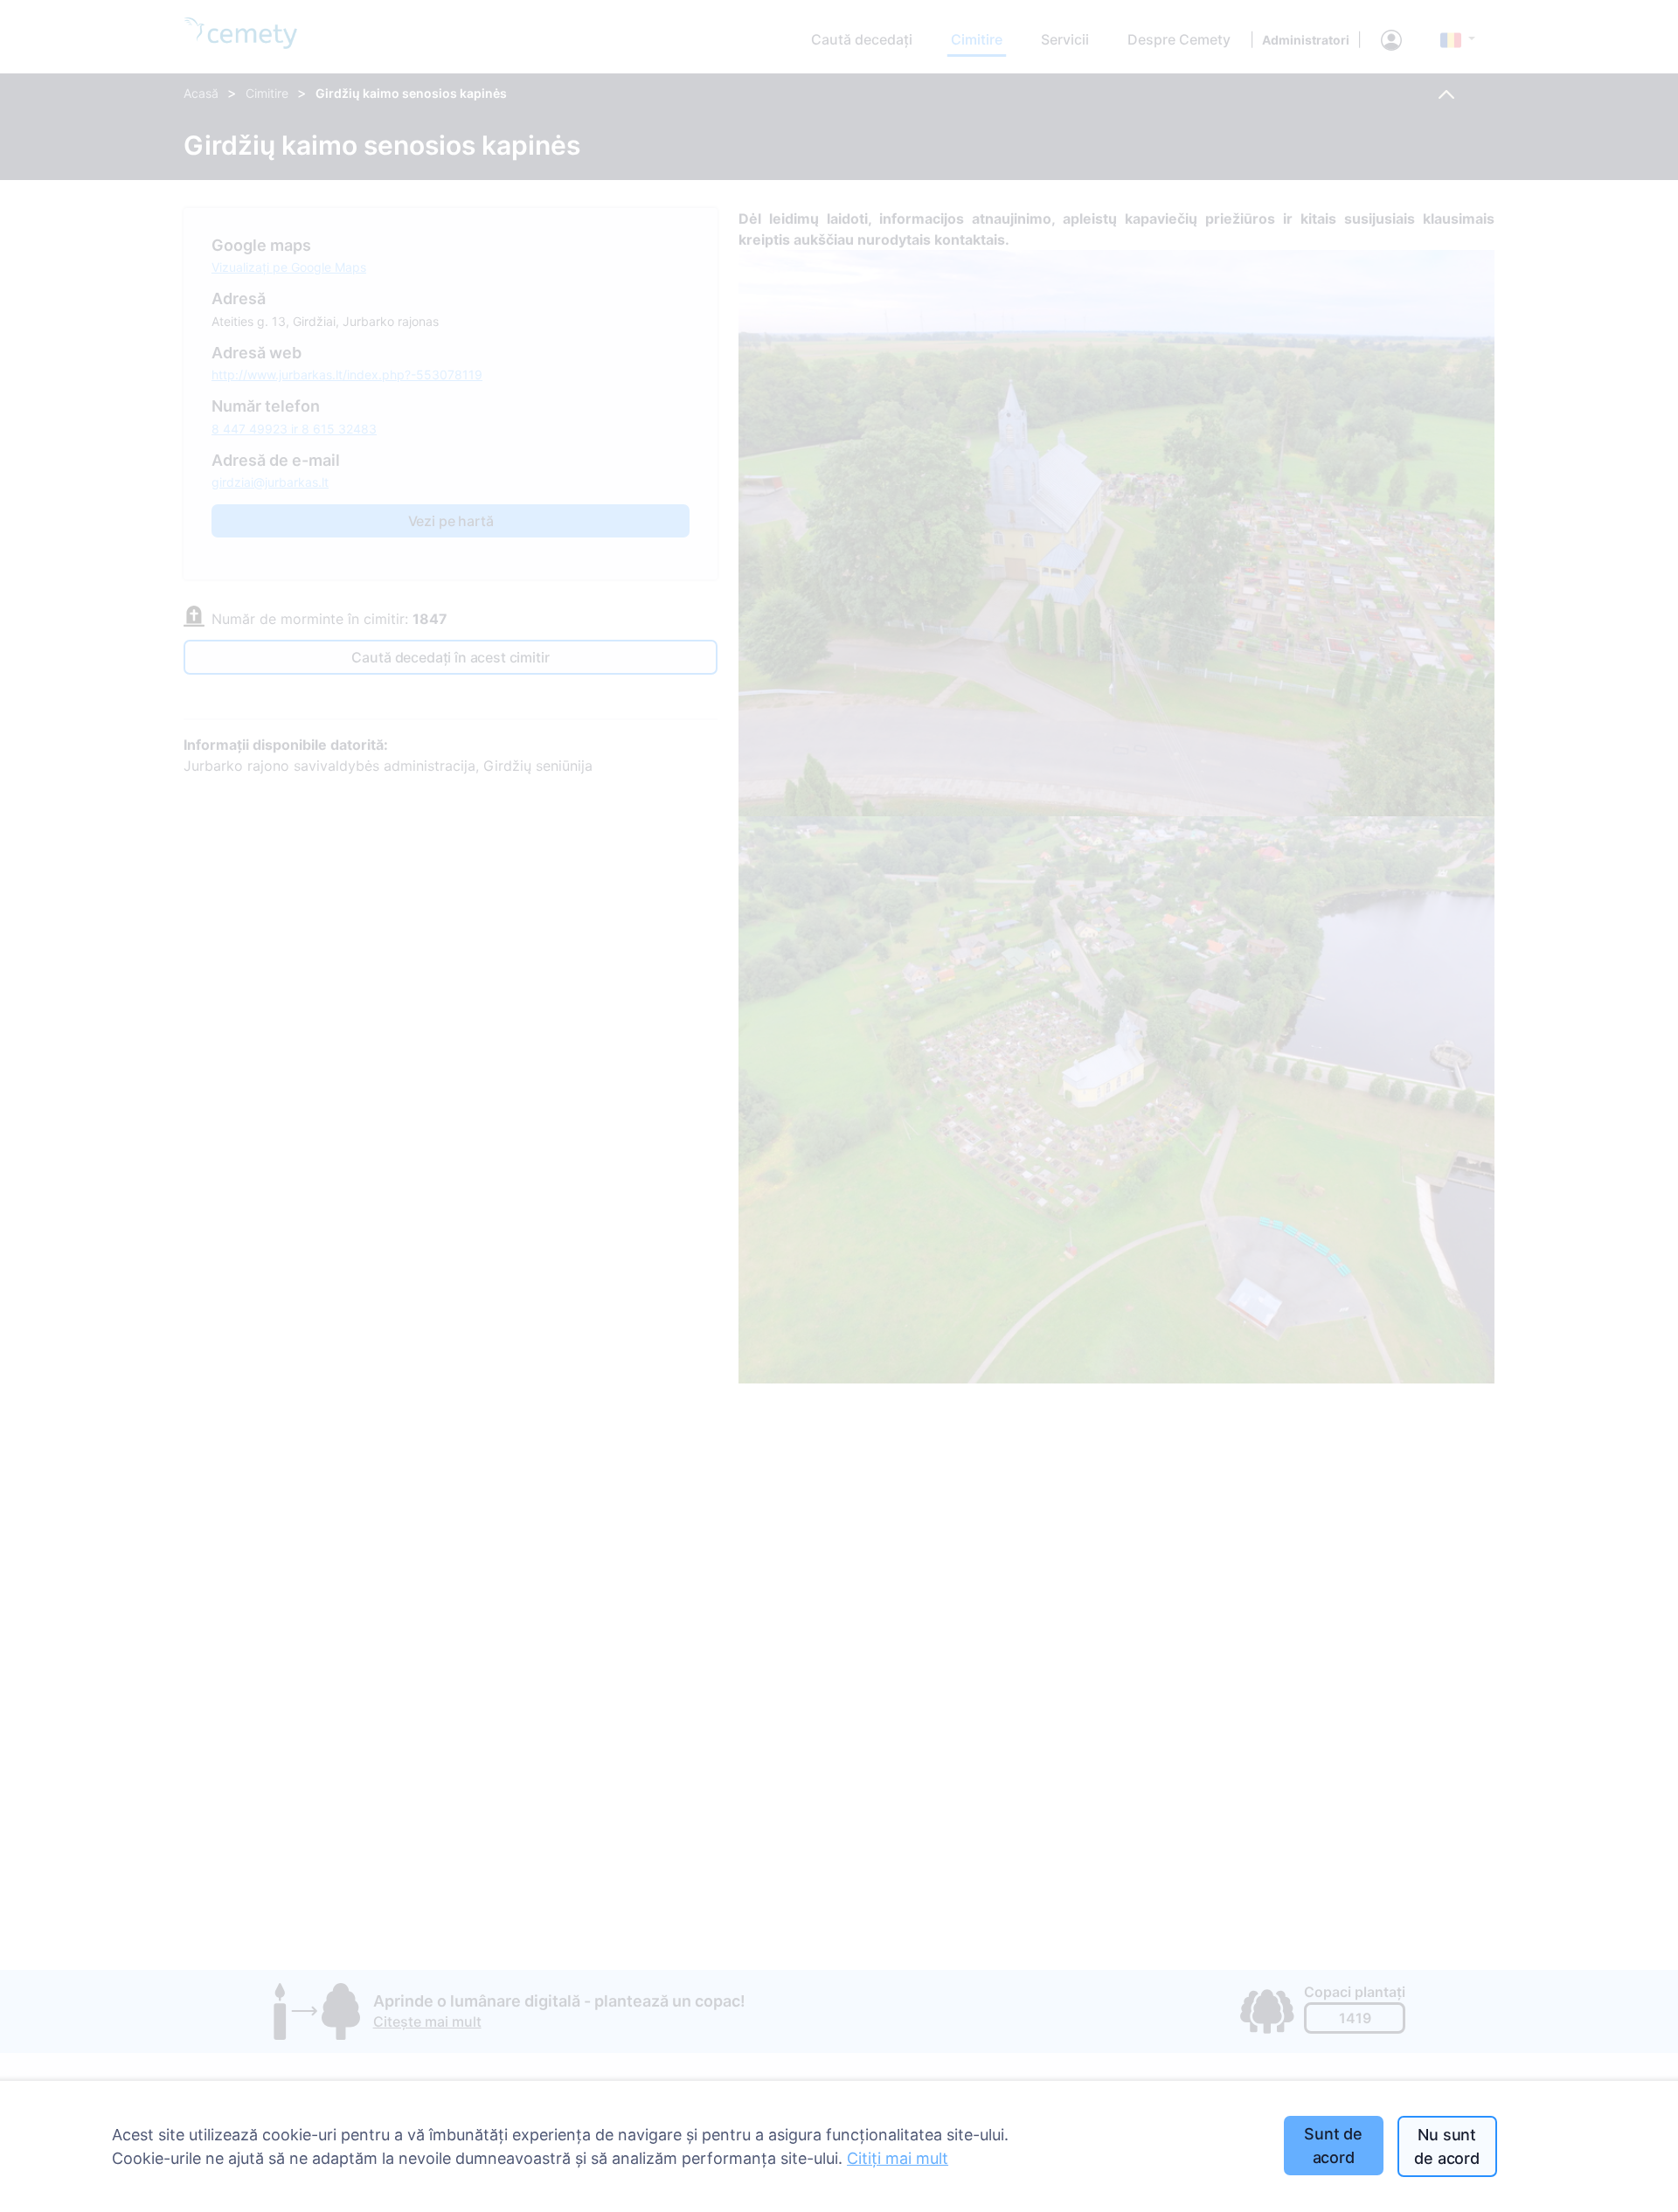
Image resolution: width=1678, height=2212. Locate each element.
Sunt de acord (1333, 2146)
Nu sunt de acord (1447, 2146)
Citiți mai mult (898, 2158)
